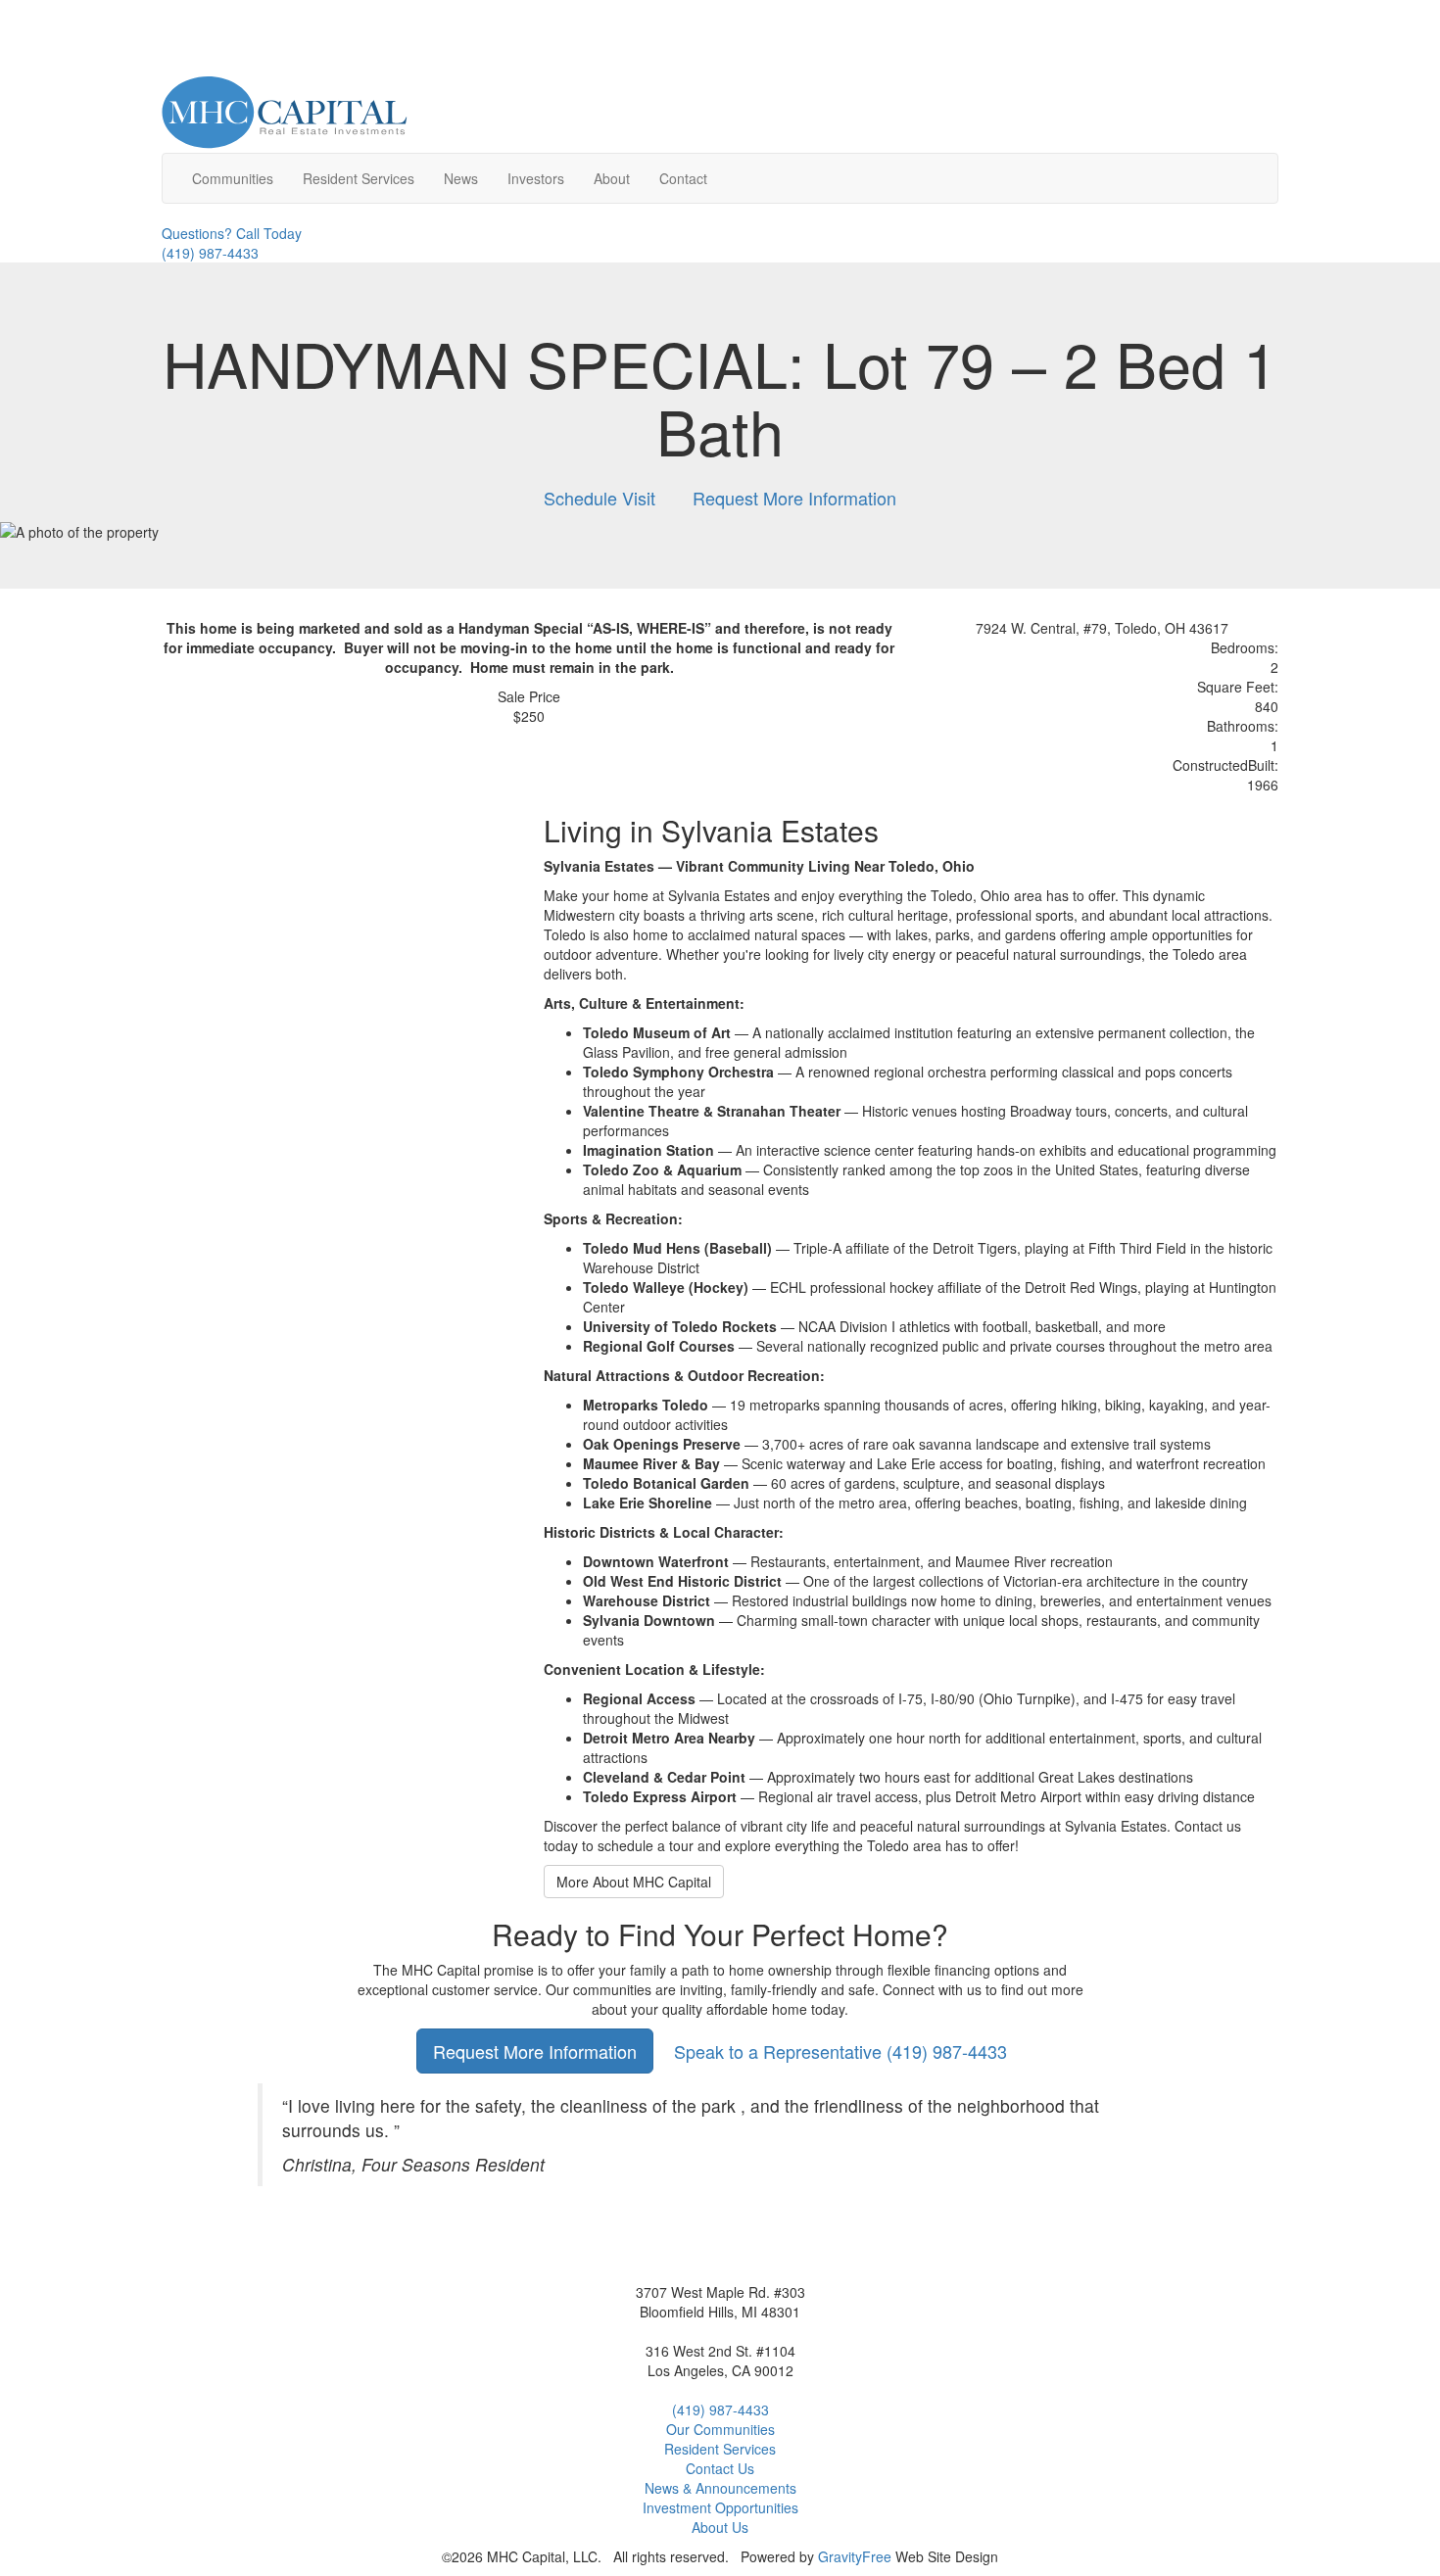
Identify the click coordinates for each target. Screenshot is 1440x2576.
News (461, 178)
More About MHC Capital (634, 1882)
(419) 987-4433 (840, 2051)
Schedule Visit (600, 498)
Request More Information (794, 498)
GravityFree (855, 2556)
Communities (233, 178)
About (612, 178)
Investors (536, 178)
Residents (359, 178)
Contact (683, 178)
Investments (720, 2507)
